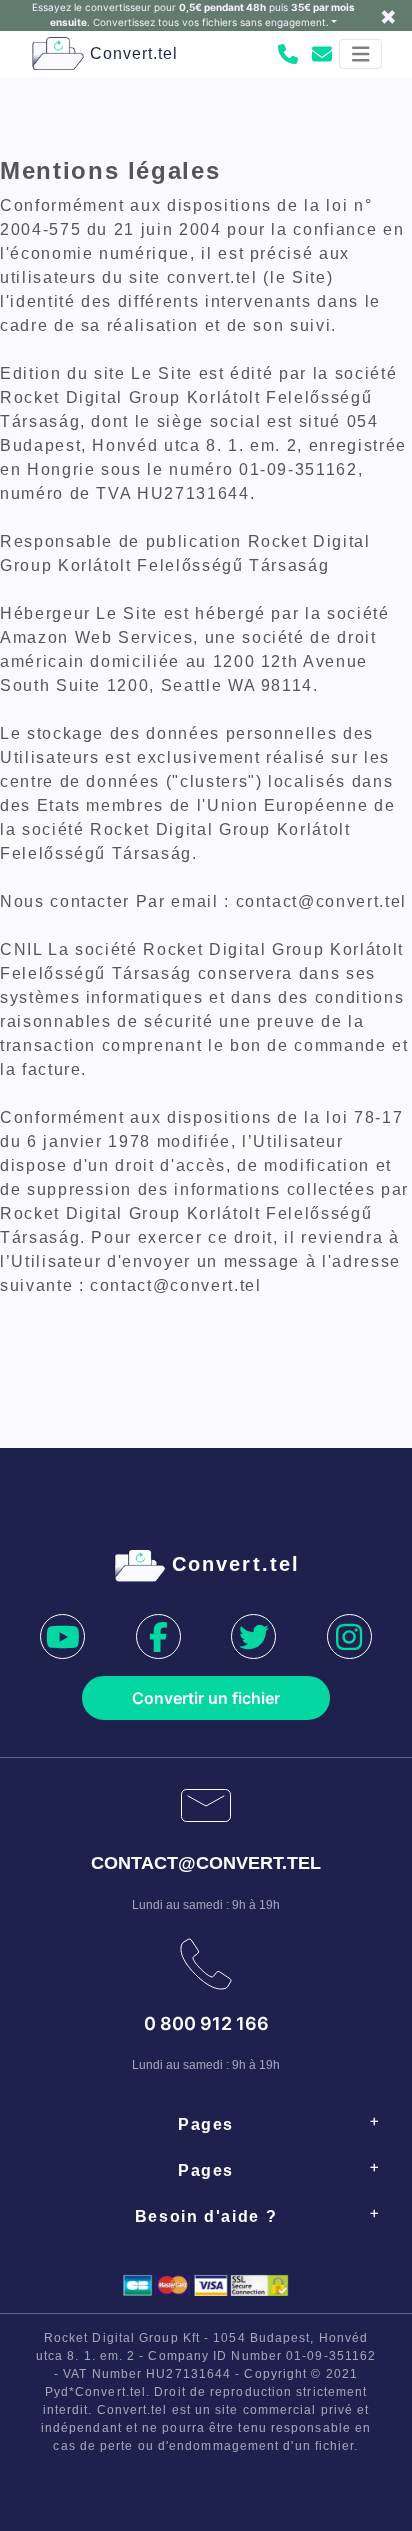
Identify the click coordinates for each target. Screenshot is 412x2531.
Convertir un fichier (206, 1698)
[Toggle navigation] (361, 54)
